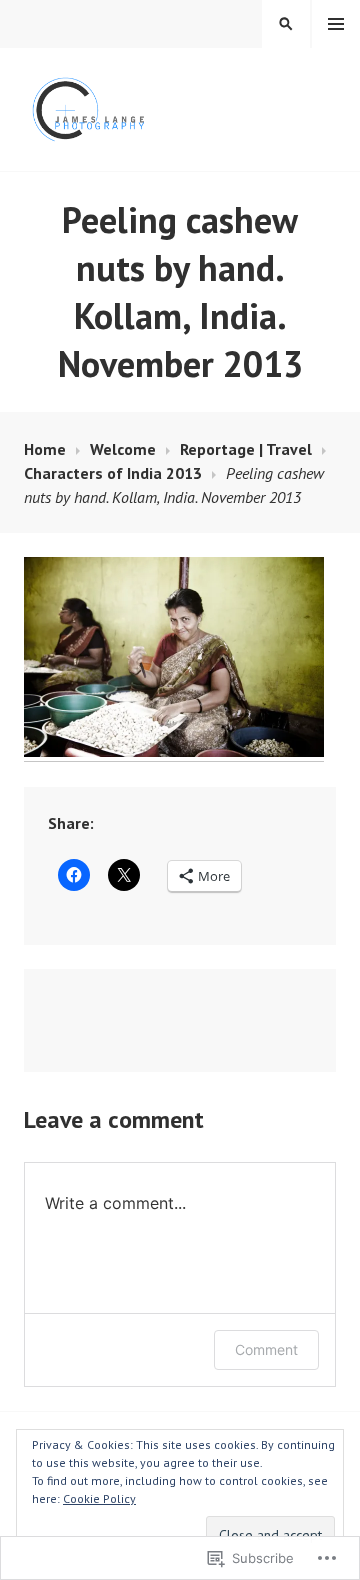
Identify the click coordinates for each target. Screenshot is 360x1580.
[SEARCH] (286, 24)
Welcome (123, 449)
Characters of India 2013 (113, 473)
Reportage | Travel (246, 449)
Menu (336, 24)
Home (45, 449)
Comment (266, 1349)
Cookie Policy (99, 1498)
